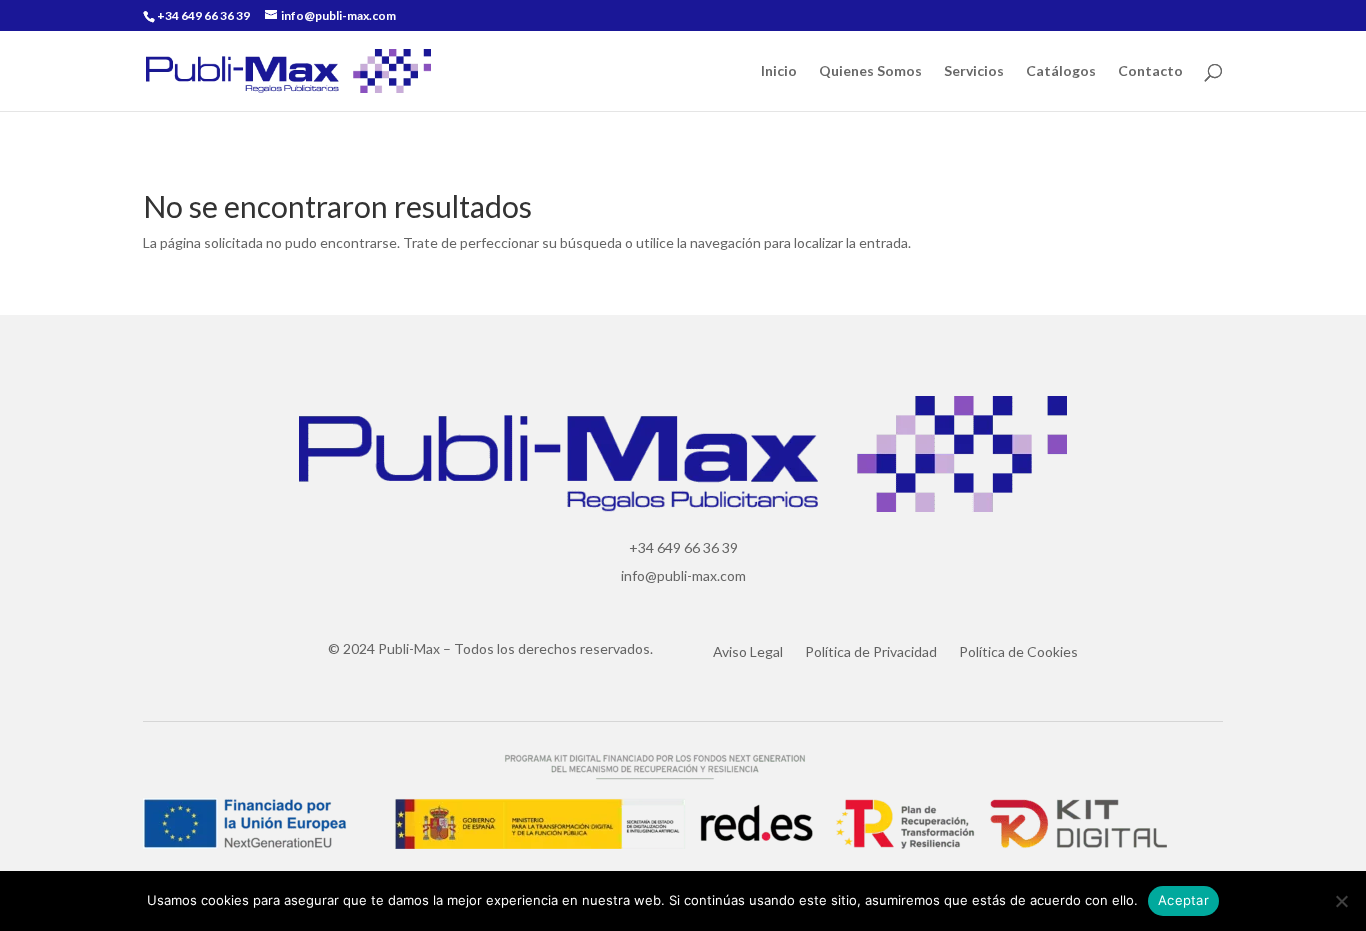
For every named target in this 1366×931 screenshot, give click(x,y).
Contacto (1150, 71)
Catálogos (1061, 71)
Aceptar (1183, 900)
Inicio (779, 71)
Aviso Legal (748, 652)
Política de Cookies (1018, 652)
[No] (1341, 901)
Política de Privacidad (871, 652)
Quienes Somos (870, 71)
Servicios (974, 71)
